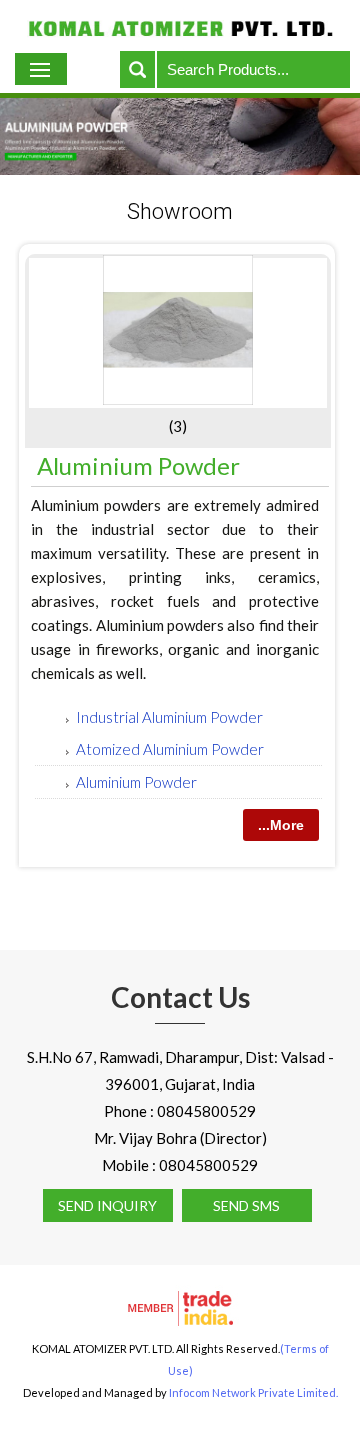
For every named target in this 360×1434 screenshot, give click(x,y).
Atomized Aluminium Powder (170, 749)
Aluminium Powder (138, 465)
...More (281, 825)
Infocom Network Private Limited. (253, 1392)
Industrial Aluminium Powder (169, 717)
